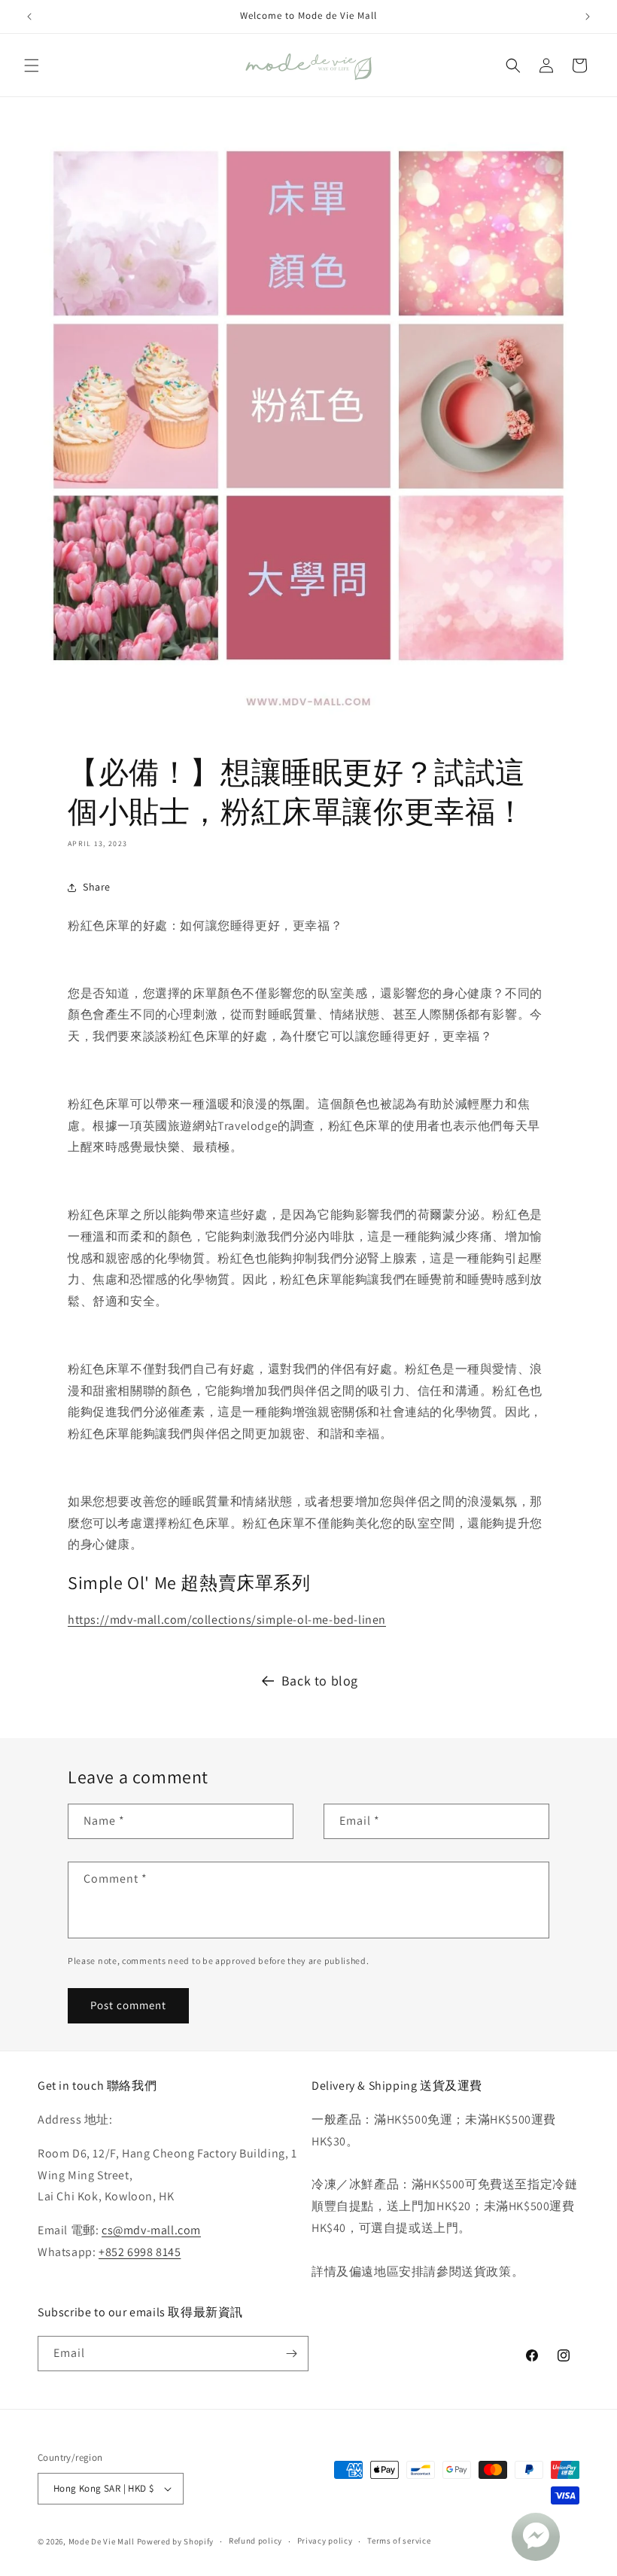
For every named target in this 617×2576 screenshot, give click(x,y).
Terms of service (399, 2541)
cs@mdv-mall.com (151, 2230)
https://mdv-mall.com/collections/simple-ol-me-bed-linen (227, 1620)
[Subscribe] (291, 2354)
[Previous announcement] (29, 17)
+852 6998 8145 (140, 2252)
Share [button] (97, 887)
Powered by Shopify (176, 2541)
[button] (32, 65)
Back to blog (320, 1681)
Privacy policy (325, 2541)
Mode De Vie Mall (102, 2541)
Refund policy (255, 2541)
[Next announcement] (588, 17)
